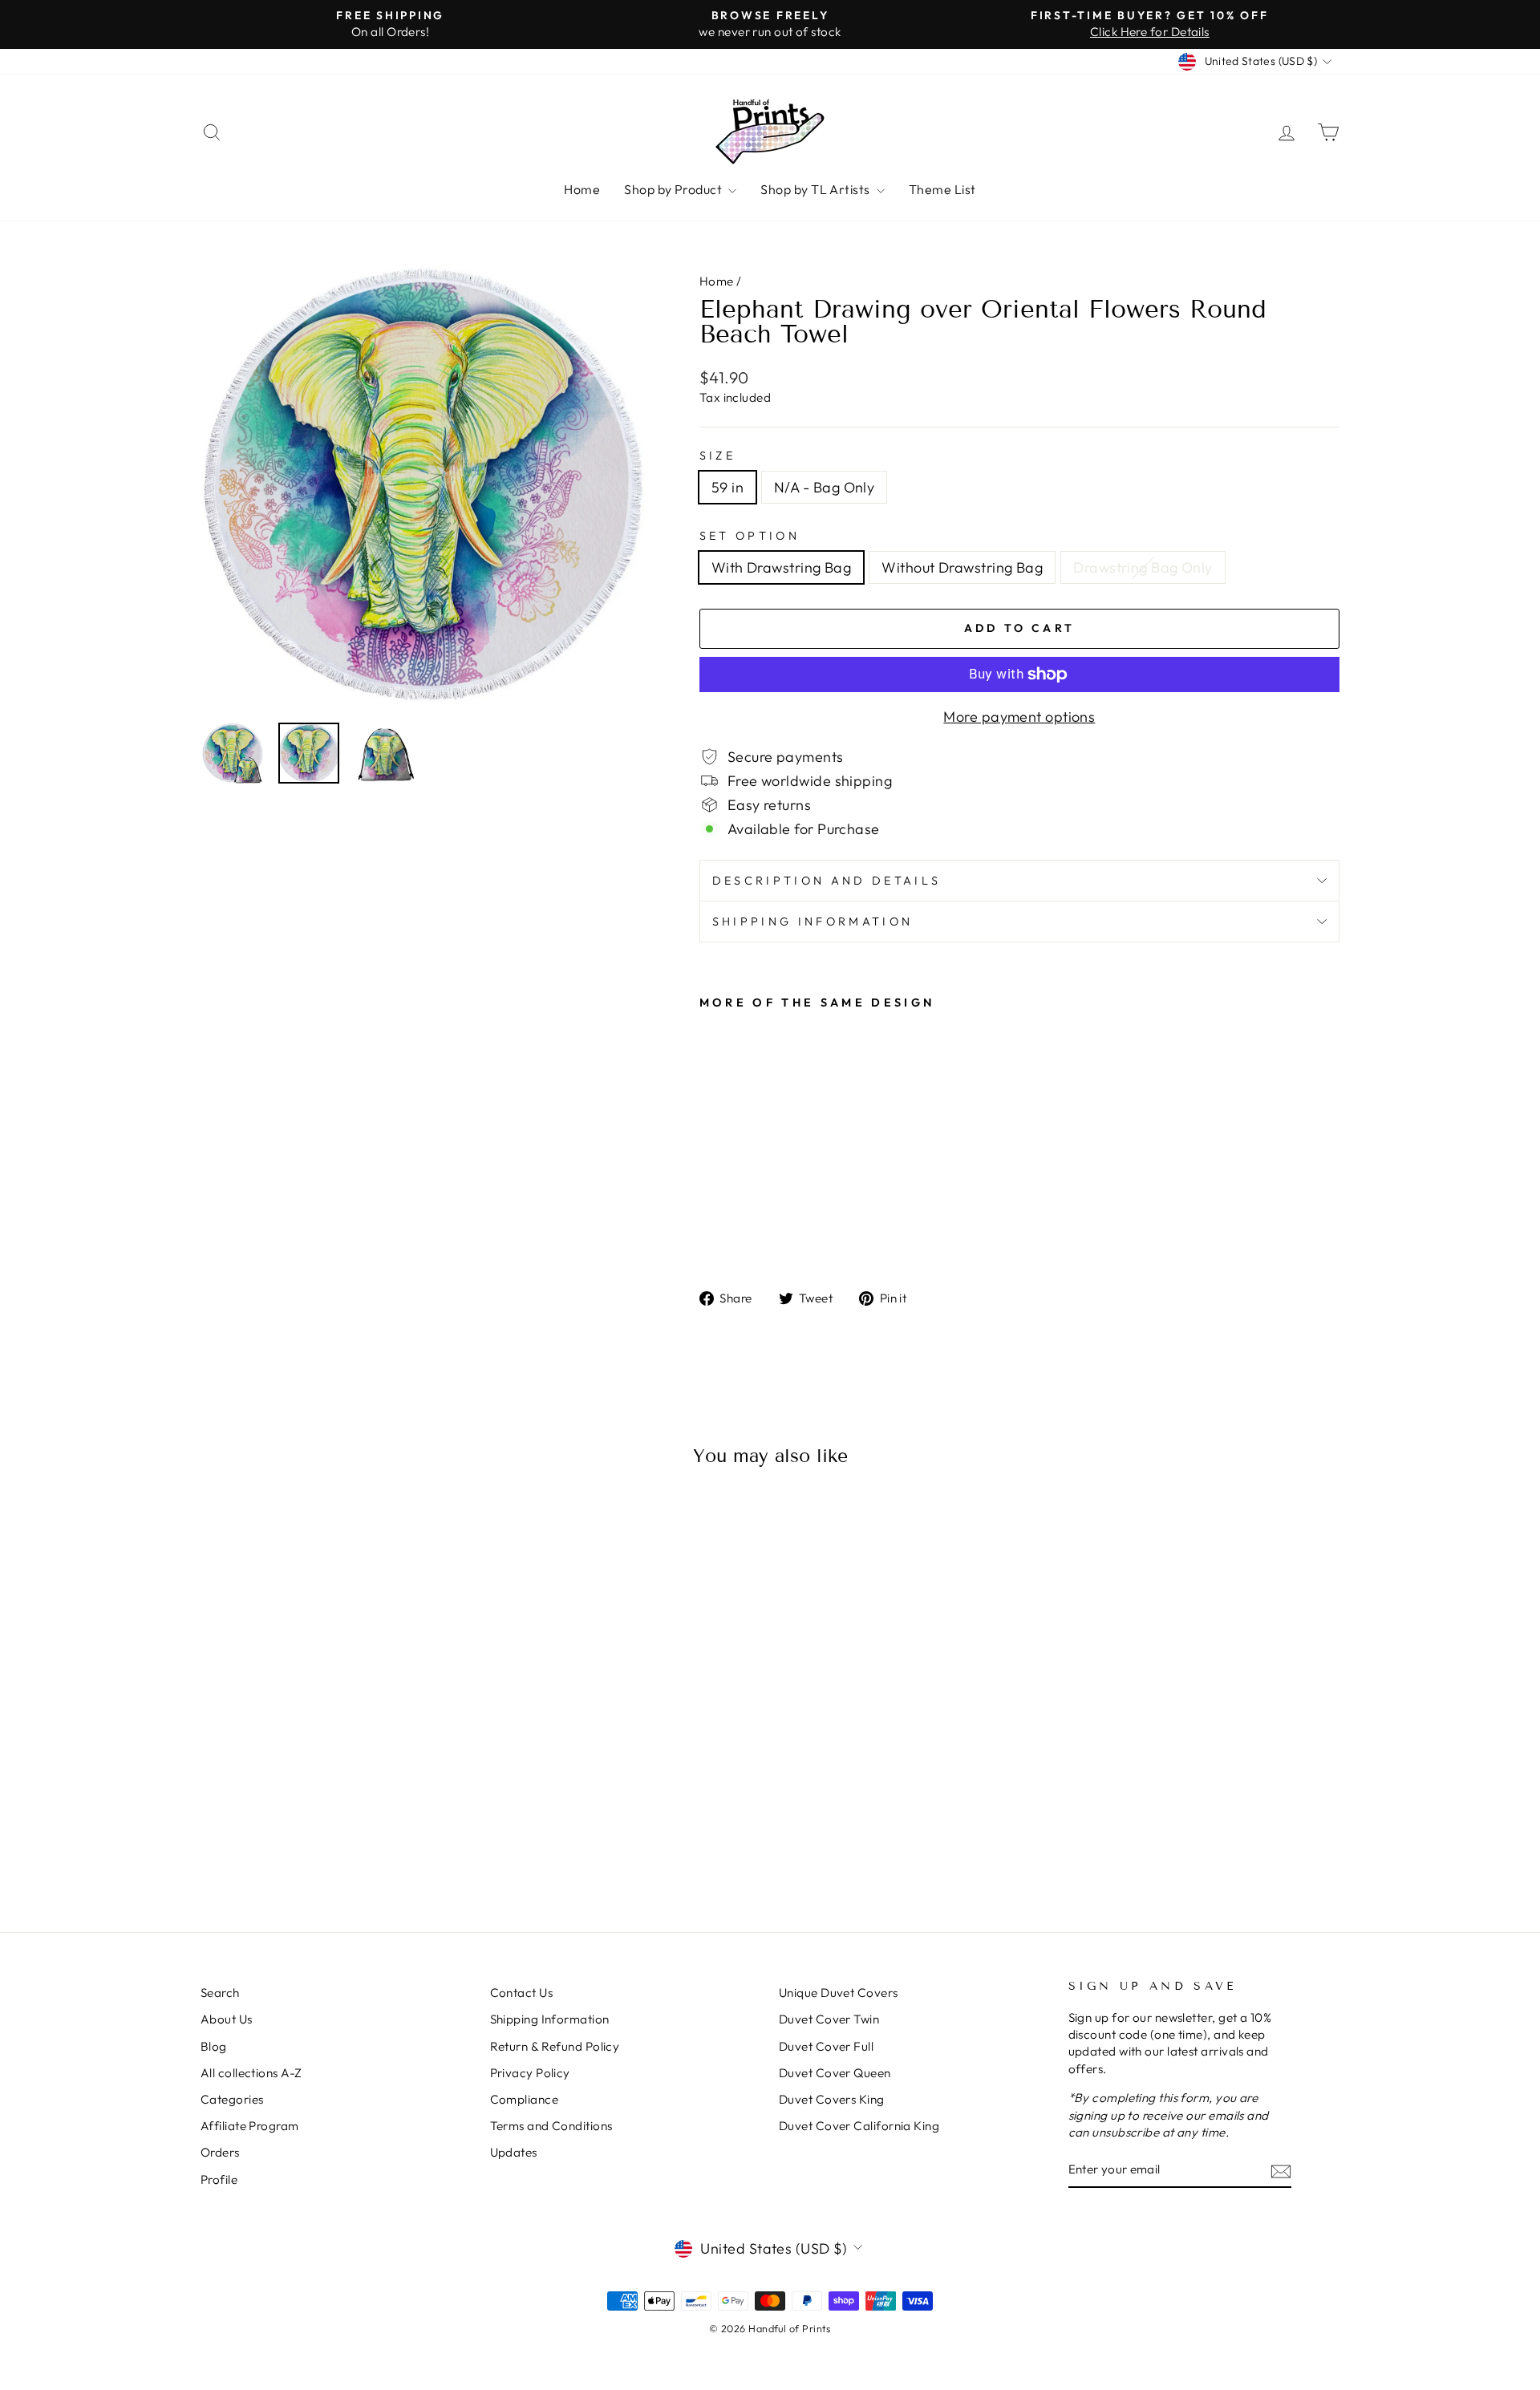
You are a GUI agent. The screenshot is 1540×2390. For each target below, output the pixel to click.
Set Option (750, 536)
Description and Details (827, 881)
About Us (227, 2019)
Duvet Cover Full (826, 2046)
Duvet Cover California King (859, 2126)
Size (717, 456)
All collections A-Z (251, 2073)
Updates (514, 2152)
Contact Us (522, 1993)
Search (220, 1993)
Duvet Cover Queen (835, 2073)
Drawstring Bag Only (1143, 567)
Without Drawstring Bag (962, 567)
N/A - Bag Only (824, 487)
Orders (220, 2152)
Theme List (942, 189)
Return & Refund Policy (555, 2046)
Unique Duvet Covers (839, 1993)
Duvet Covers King (832, 2099)
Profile (219, 2179)
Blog (214, 2046)
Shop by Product (674, 189)
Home (582, 189)
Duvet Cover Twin (829, 2019)
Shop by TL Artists (817, 189)
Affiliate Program (250, 2126)
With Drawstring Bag (782, 567)
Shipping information (813, 922)
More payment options (1019, 717)
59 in (727, 487)
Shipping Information (550, 2019)
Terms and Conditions (551, 2126)
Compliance (525, 2099)
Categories (232, 2099)
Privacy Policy (530, 2073)
